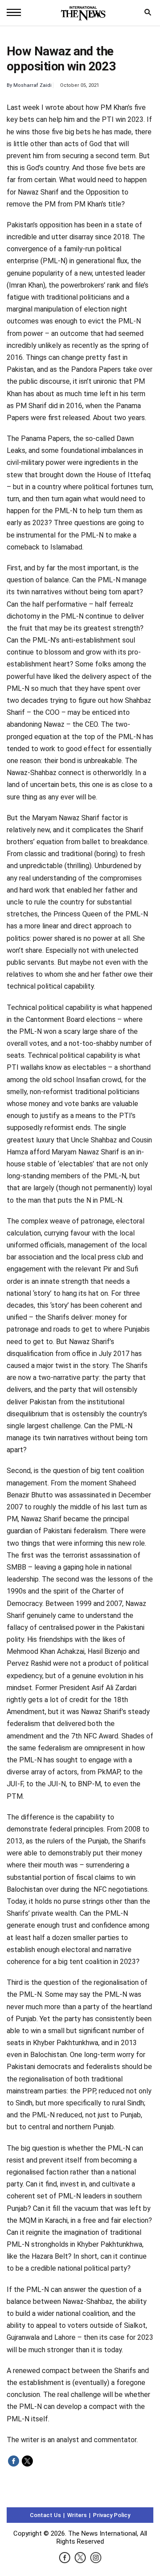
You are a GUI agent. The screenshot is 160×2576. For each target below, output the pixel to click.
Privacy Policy (112, 2515)
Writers (77, 2515)
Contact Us (45, 2515)
